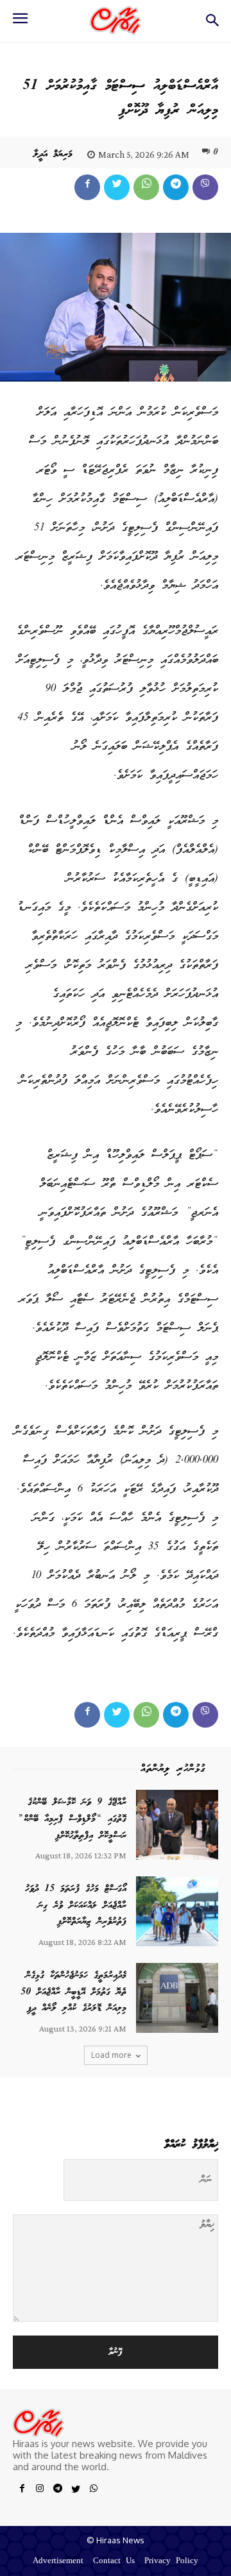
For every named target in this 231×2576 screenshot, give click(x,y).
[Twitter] (117, 187)
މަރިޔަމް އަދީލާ (53, 155)
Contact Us (114, 2562)
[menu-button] (20, 22)
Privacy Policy (171, 2562)
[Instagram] (40, 2491)
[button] (212, 24)
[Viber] (205, 187)
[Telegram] (176, 187)
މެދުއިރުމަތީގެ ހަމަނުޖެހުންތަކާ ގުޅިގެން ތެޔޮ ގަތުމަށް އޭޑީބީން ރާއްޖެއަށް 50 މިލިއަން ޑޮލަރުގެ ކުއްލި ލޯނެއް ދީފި (73, 1992)
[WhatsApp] (146, 187)
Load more (111, 2055)
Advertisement (58, 2562)
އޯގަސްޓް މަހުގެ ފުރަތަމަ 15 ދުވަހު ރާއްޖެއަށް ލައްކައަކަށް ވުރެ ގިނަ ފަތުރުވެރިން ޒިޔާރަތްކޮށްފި (76, 1906)
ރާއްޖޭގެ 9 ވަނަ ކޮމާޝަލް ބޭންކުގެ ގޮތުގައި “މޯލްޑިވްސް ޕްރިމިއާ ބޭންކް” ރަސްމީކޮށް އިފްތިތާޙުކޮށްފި (72, 1819)
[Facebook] (87, 187)
